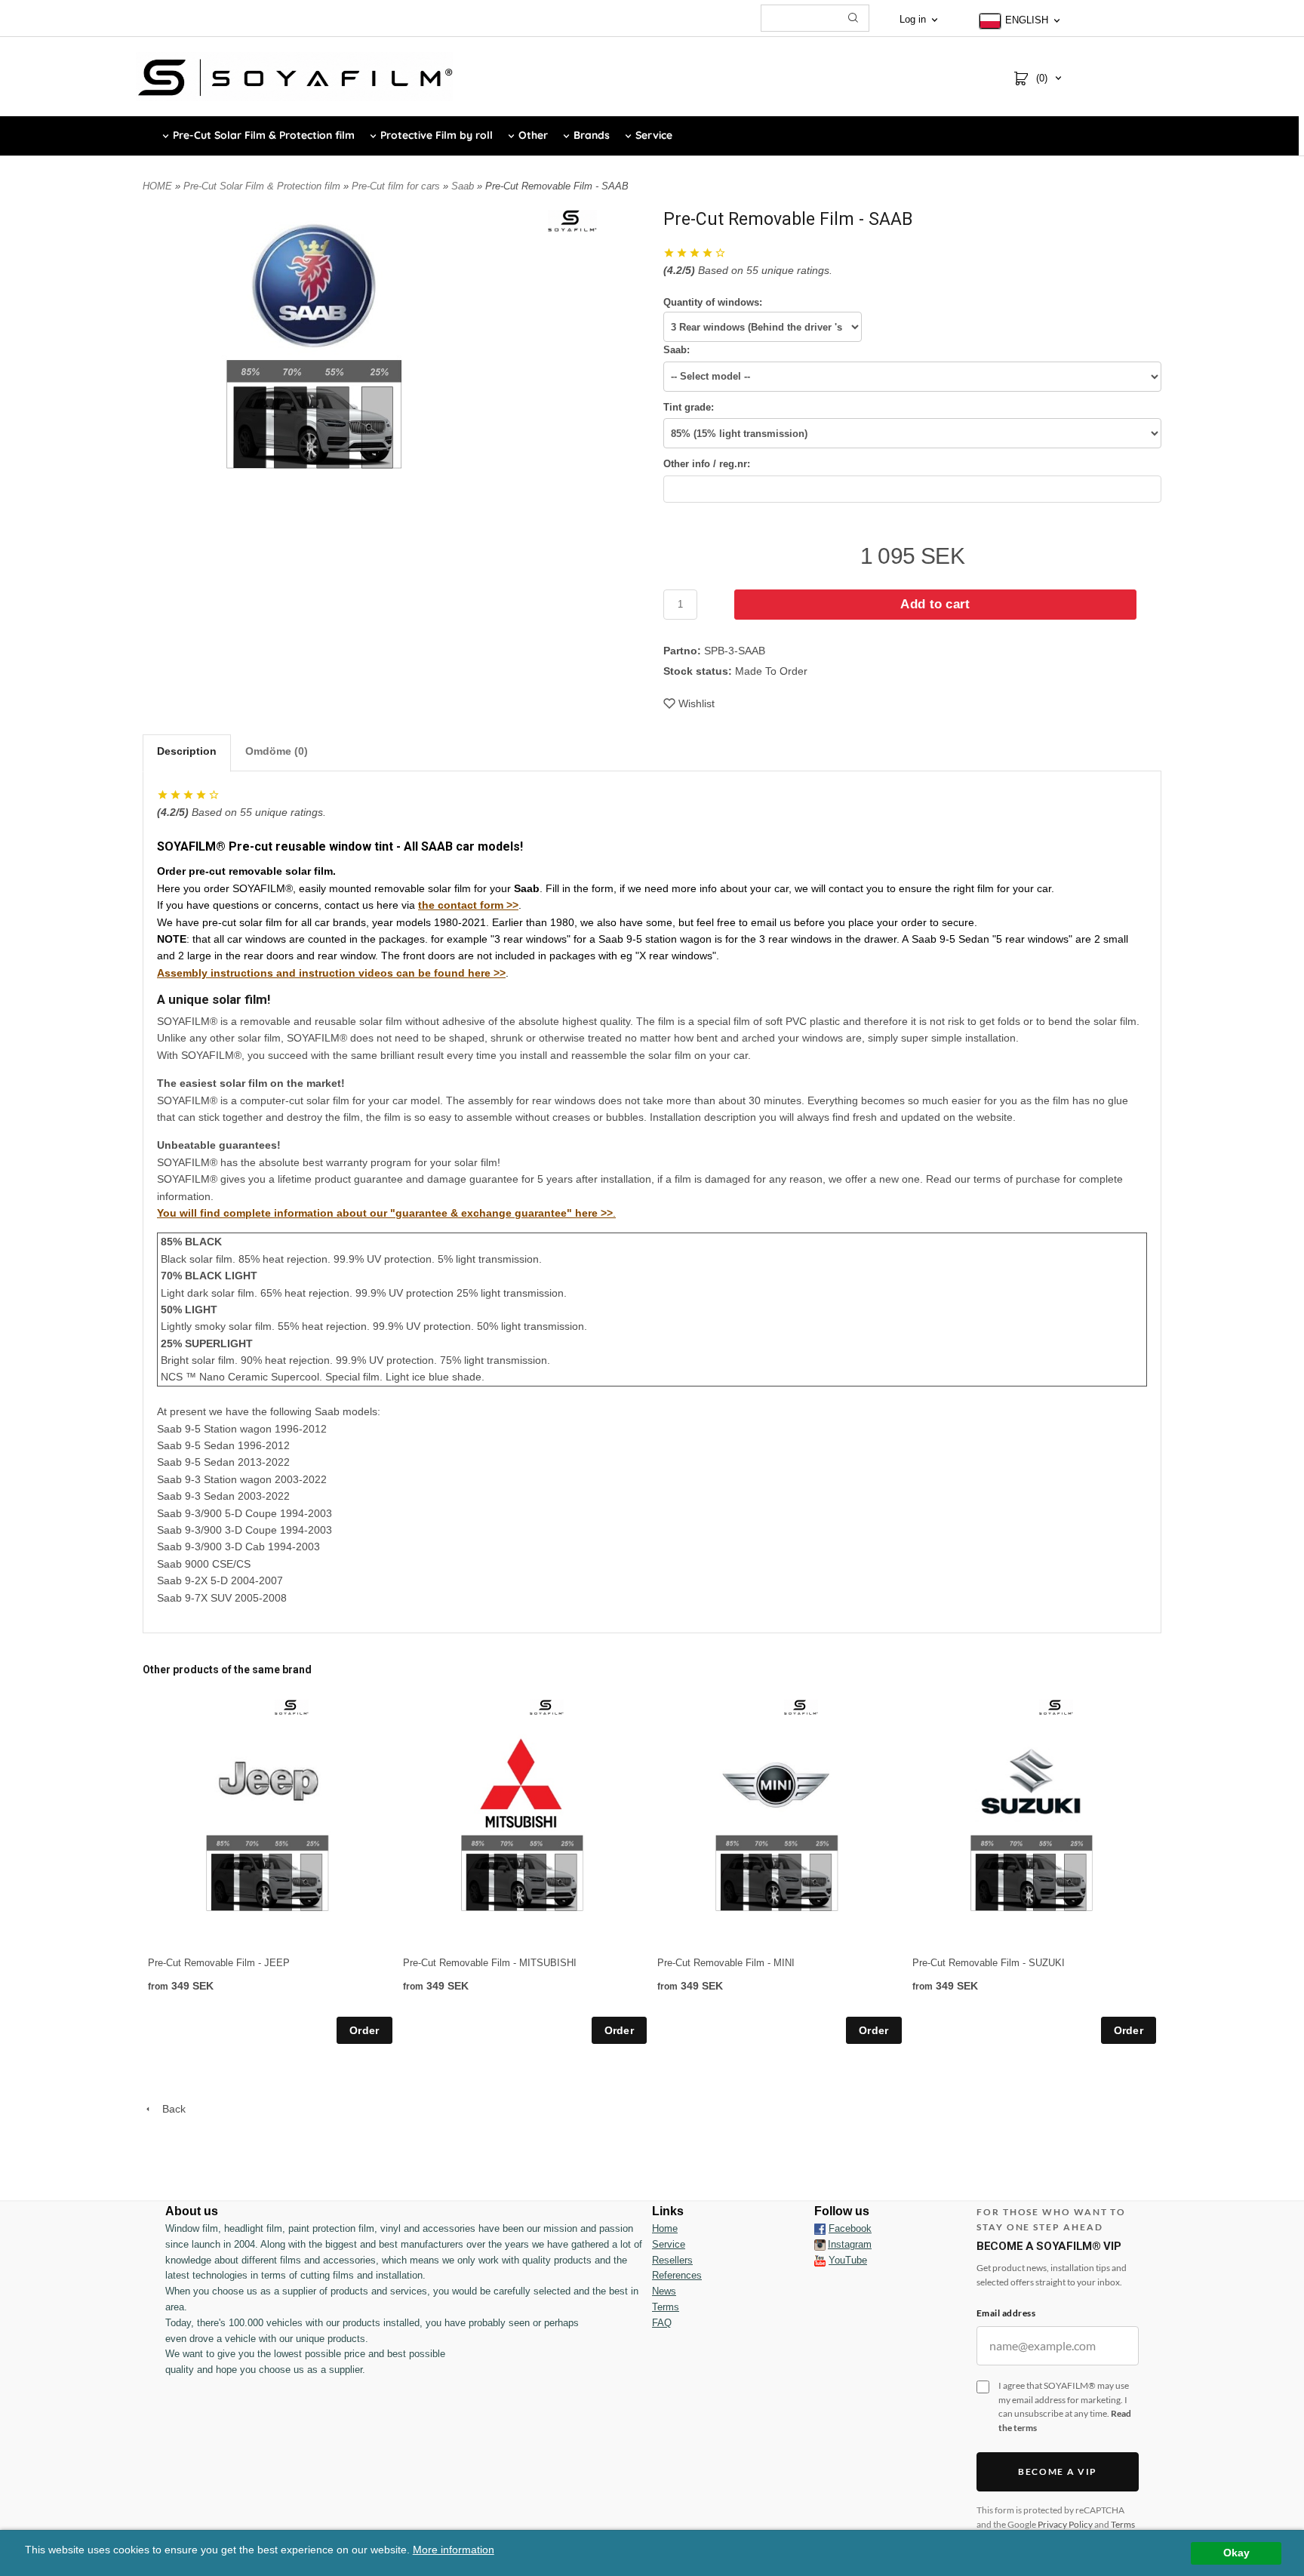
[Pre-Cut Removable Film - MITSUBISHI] (547, 1707)
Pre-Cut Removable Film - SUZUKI (989, 1963)
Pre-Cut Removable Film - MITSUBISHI (490, 1963)
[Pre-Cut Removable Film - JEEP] (292, 1707)
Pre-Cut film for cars (397, 186)
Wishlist (697, 703)
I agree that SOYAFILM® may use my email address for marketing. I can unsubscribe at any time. (1065, 2407)
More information (454, 2550)
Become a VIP (1058, 2471)
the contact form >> (468, 905)
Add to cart (935, 604)
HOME (157, 186)
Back (169, 2109)
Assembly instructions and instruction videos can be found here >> (331, 973)
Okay (1236, 2553)
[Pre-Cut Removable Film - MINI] (801, 1707)
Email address (1006, 2313)
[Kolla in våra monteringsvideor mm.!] (820, 2260)
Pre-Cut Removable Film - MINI (726, 1963)
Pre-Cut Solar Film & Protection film (263, 186)
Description (187, 751)
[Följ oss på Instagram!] (820, 2245)
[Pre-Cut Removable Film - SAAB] (572, 220)
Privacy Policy (1065, 2524)
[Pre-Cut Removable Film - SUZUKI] (1056, 1707)
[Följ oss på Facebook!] (820, 2229)
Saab (464, 186)
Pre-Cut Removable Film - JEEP (219, 1963)
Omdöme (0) (277, 751)
